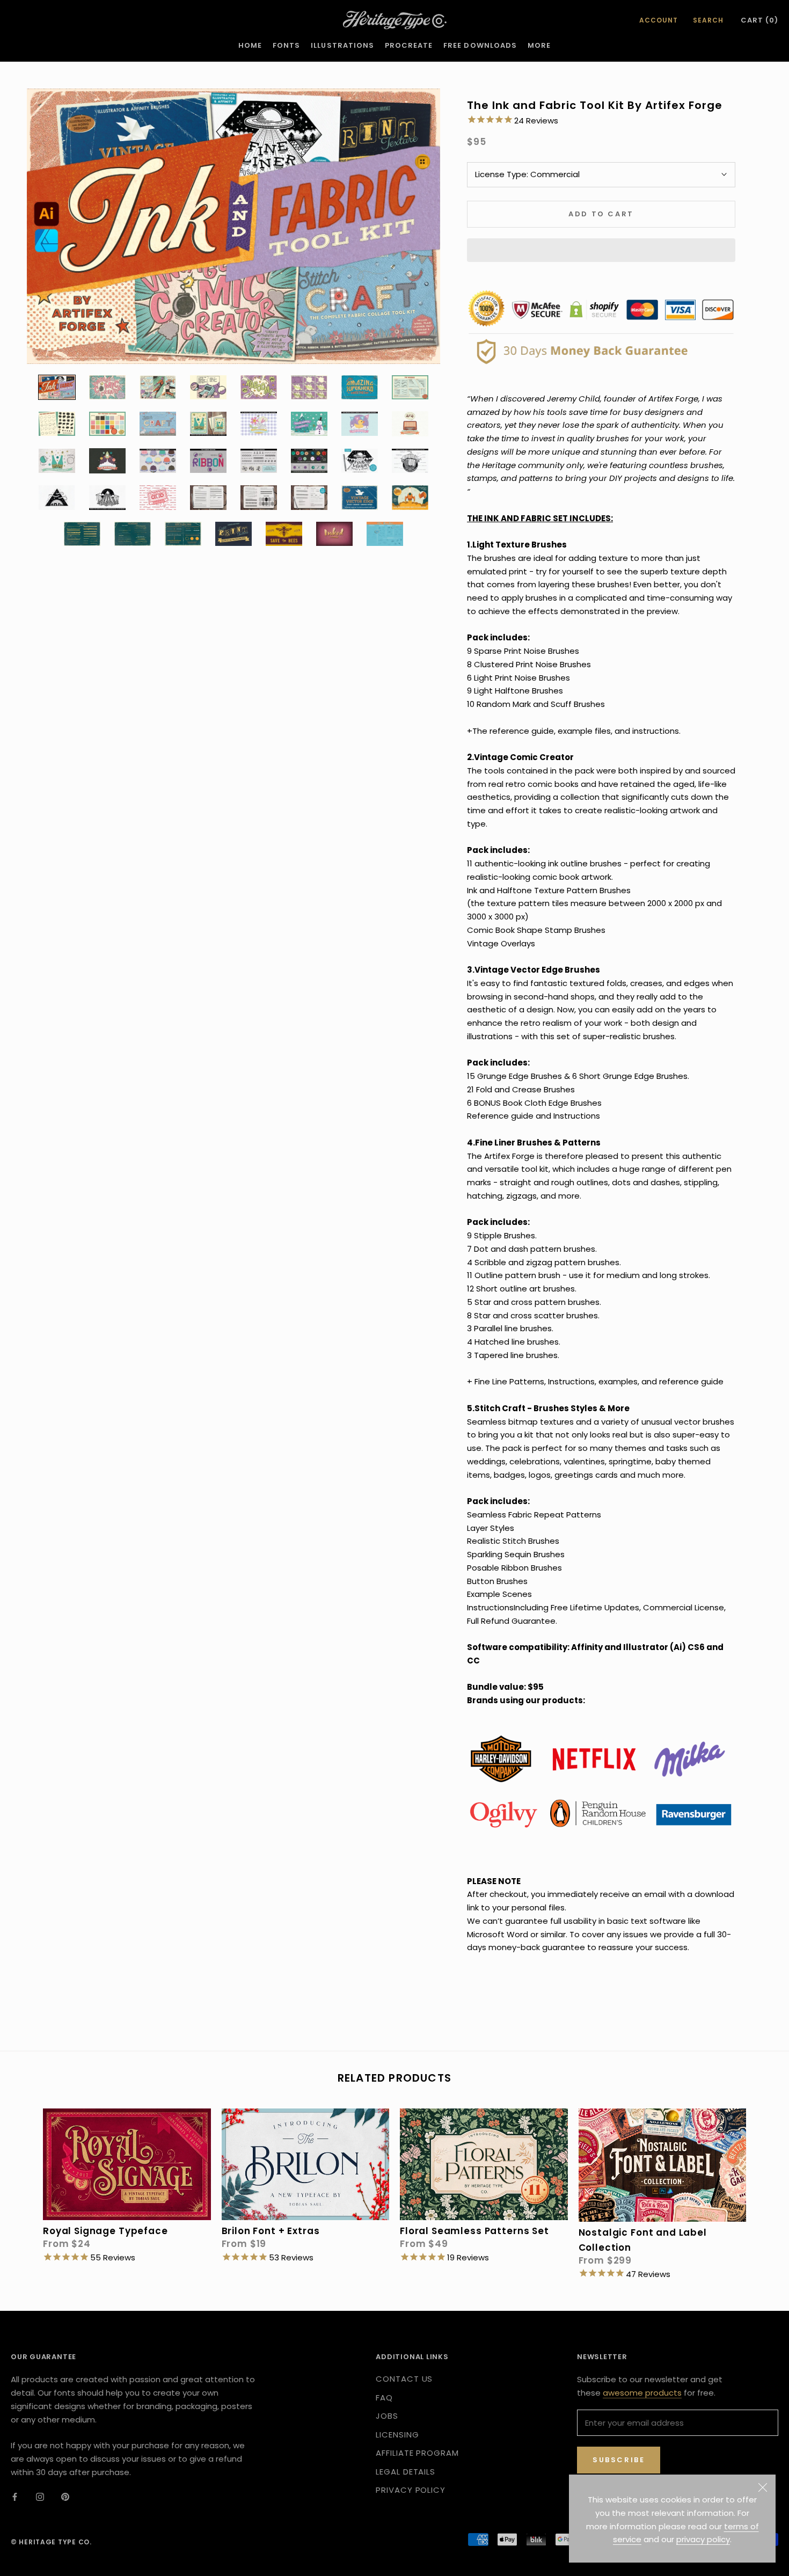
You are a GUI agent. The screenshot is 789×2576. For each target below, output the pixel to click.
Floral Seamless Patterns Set (474, 2231)
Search (708, 20)
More (539, 45)
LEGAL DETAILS (406, 2472)
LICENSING (397, 2435)
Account (659, 20)
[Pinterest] (65, 2497)
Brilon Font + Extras (271, 2231)
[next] (766, 2183)
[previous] (23, 2183)
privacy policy (703, 2539)
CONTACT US (404, 2379)
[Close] (763, 2487)
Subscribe (619, 2460)
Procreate (409, 45)
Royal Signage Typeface (105, 2231)
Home (250, 45)
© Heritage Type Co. (51, 2542)
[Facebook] (15, 2497)
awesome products (642, 2393)
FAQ (384, 2398)
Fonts (286, 45)
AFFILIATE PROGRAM (417, 2453)
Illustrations (342, 45)
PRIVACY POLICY (411, 2490)
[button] (601, 250)
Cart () (759, 20)
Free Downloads (480, 45)
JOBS (387, 2416)
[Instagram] (40, 2497)
